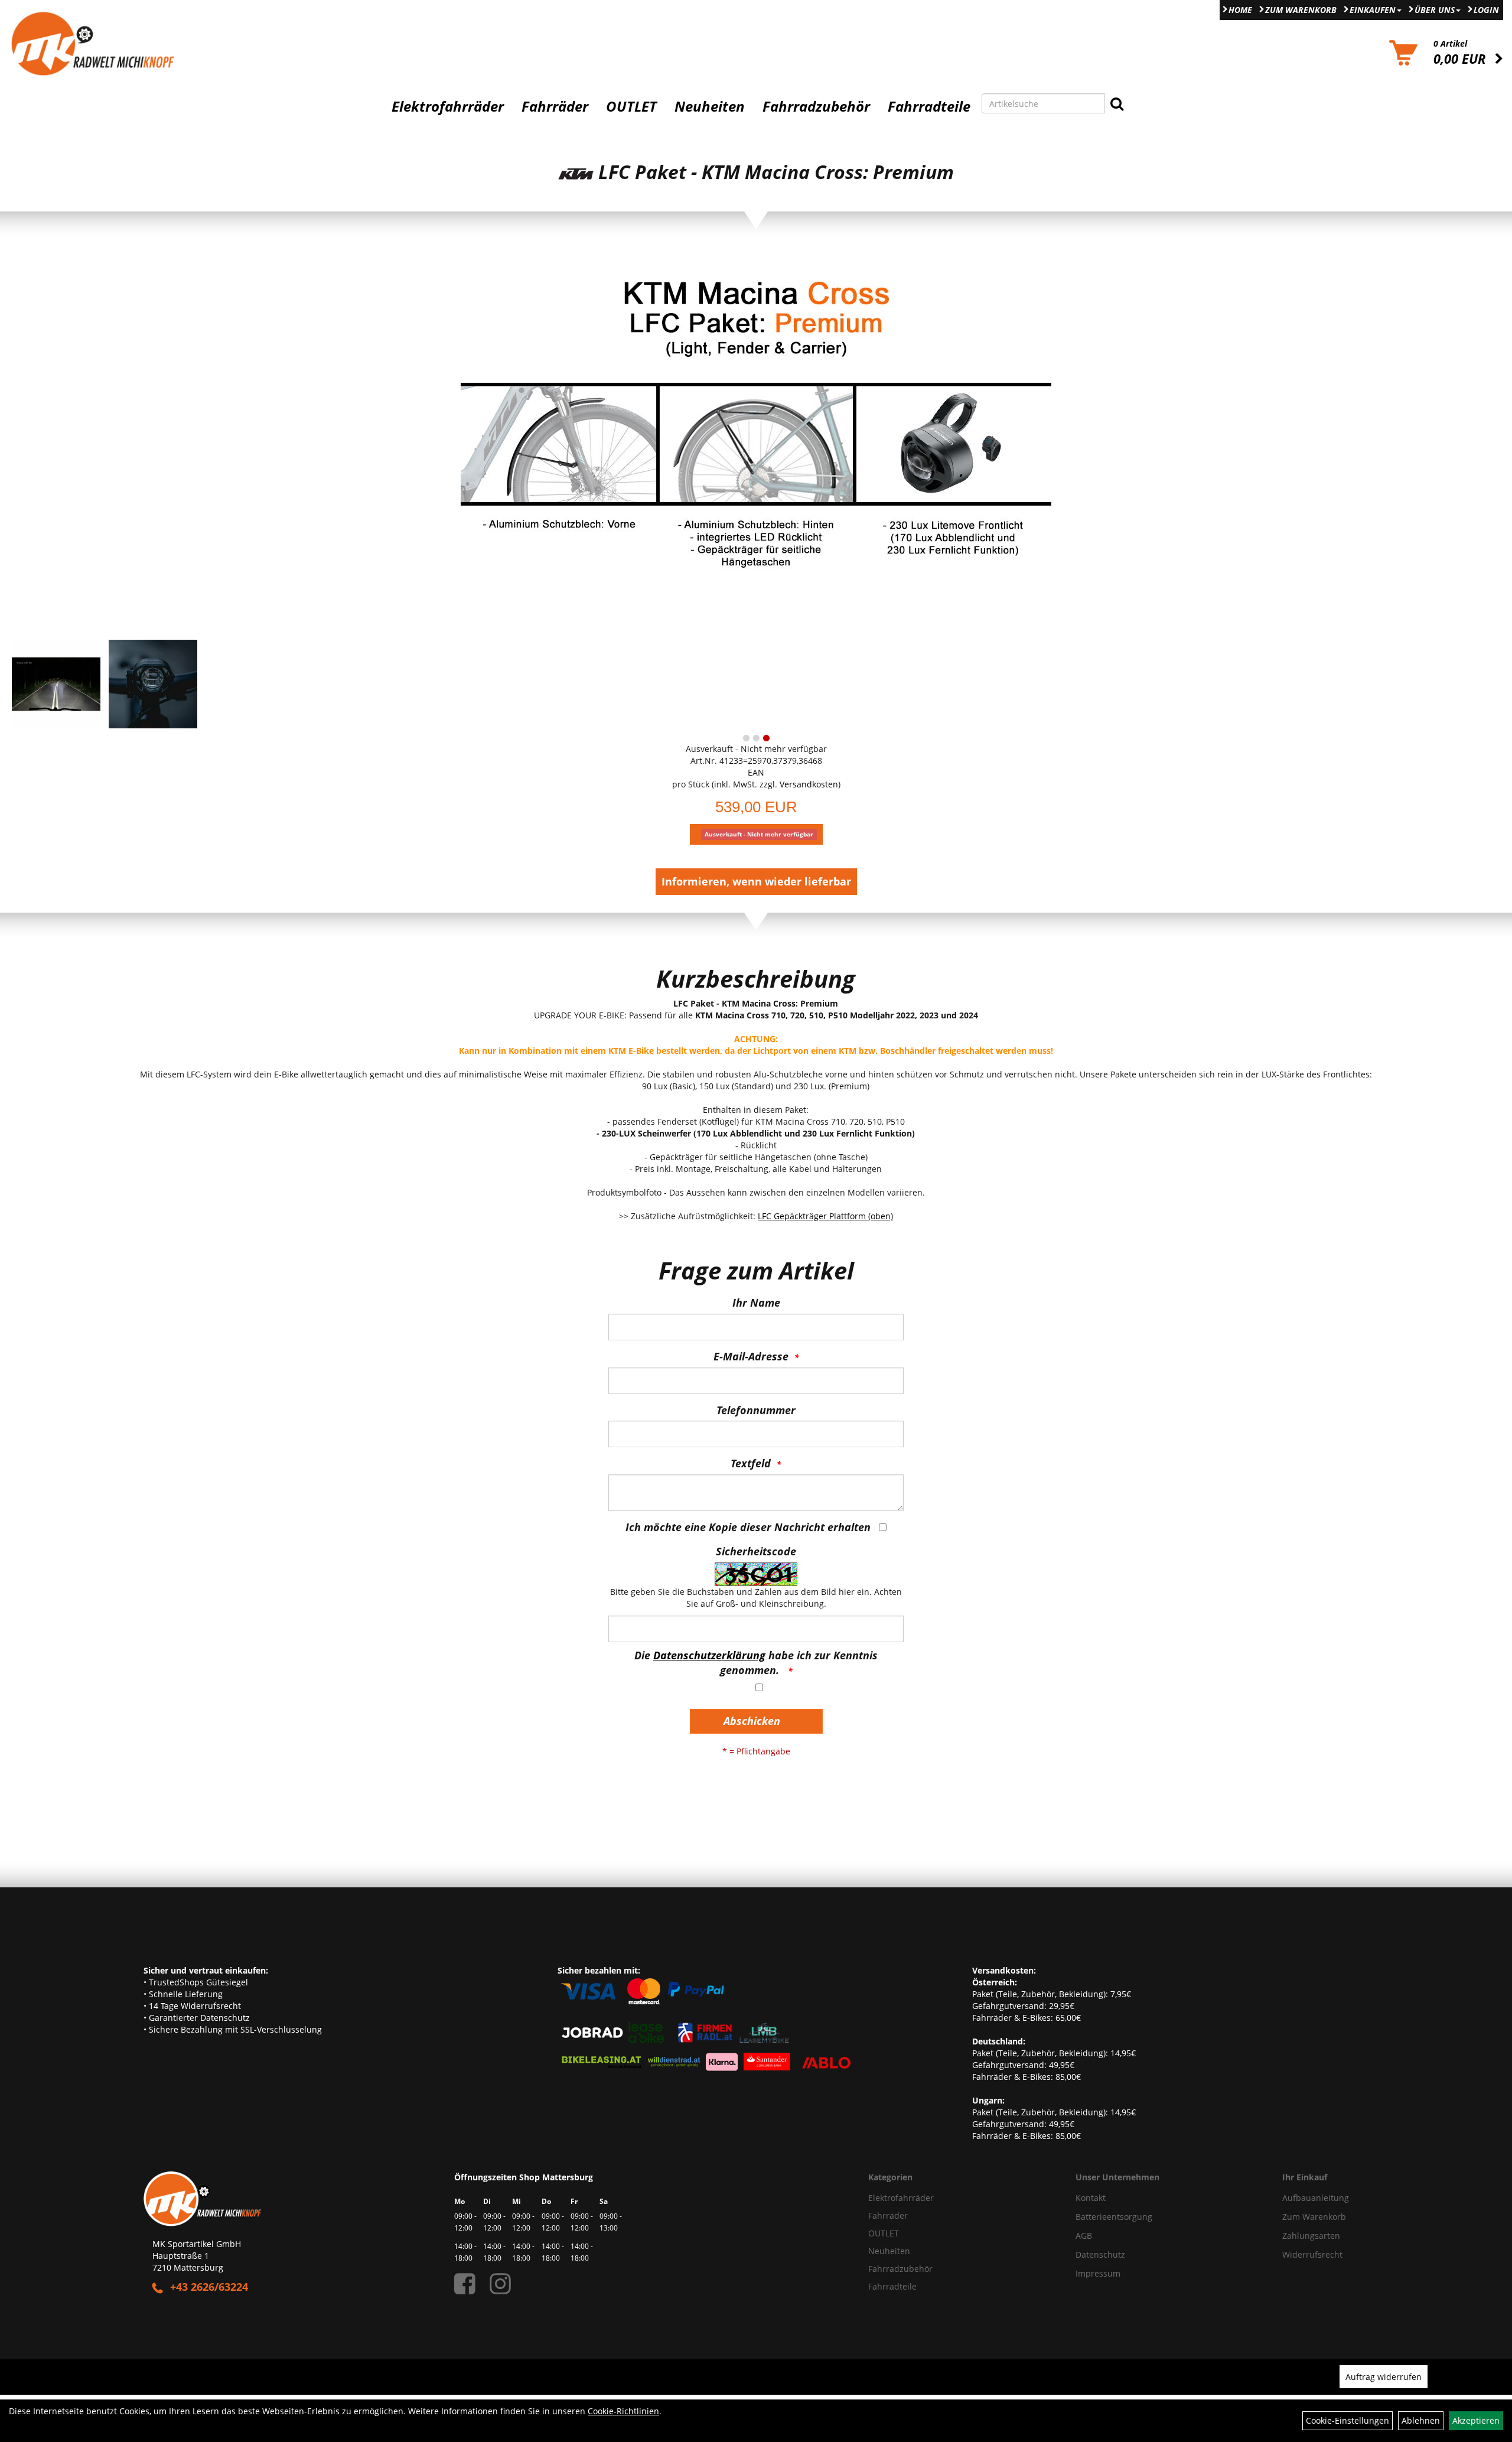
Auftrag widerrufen (1384, 2377)
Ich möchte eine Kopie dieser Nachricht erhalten (748, 1527)
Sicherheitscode (756, 1551)
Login (1486, 10)
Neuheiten (710, 106)
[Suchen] (1117, 103)
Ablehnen (1421, 2420)
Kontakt (1091, 2198)
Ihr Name (756, 1303)
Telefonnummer (756, 1410)
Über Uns (1435, 10)
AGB (1084, 2236)
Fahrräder (555, 106)
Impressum (1098, 2273)
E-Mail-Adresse (751, 1356)
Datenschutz (1100, 2254)
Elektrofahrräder (448, 106)
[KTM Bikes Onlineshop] (189, 43)
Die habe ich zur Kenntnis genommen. (756, 1663)
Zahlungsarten (1311, 2236)
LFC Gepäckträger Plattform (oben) (825, 1216)
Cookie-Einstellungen (1348, 2420)
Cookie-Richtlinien (623, 2411)
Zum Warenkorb (1301, 10)
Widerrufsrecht (1312, 2254)
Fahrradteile (929, 106)
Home (1240, 10)
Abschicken (752, 1721)
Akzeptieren (1476, 2420)
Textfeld (751, 1463)
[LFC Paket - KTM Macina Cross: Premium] (756, 444)
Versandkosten (809, 784)
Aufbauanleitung (1316, 2198)
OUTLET (631, 106)
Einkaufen (1373, 10)
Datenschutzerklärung (709, 1655)
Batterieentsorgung (1114, 2217)
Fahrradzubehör (816, 106)
